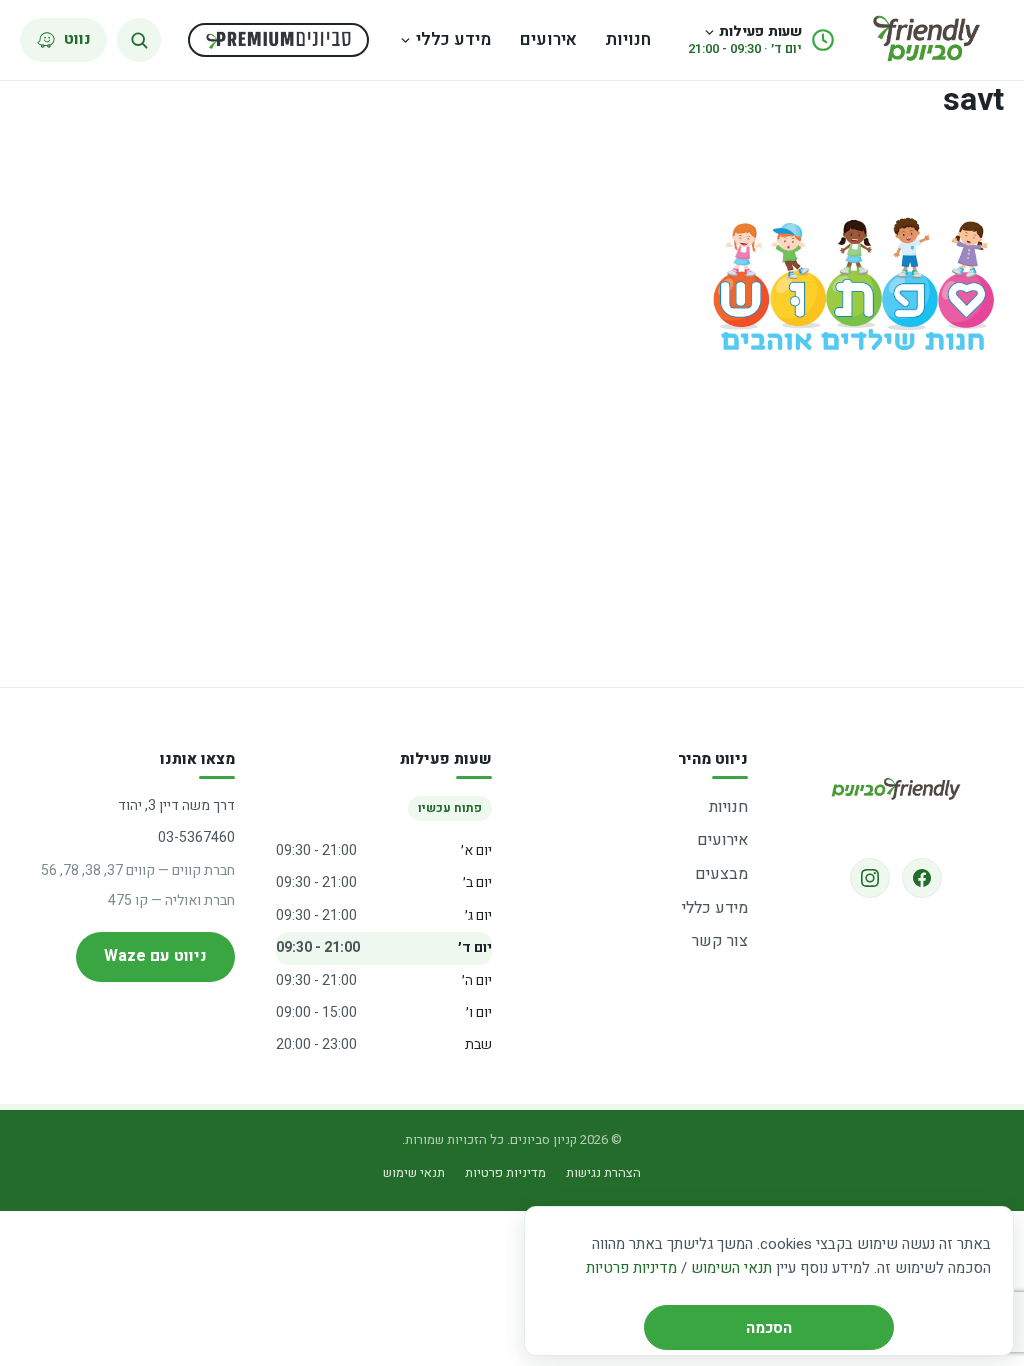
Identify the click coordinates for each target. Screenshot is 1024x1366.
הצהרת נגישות (603, 1172)
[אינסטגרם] (870, 878)
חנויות (628, 39)
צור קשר (720, 941)
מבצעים (721, 874)
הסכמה (769, 1328)
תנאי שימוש (414, 1172)
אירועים (548, 39)
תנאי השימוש (731, 1268)
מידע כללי (453, 39)
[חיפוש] (139, 40)
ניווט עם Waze (155, 956)
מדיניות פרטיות (631, 1268)
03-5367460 (196, 837)
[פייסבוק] (922, 878)
